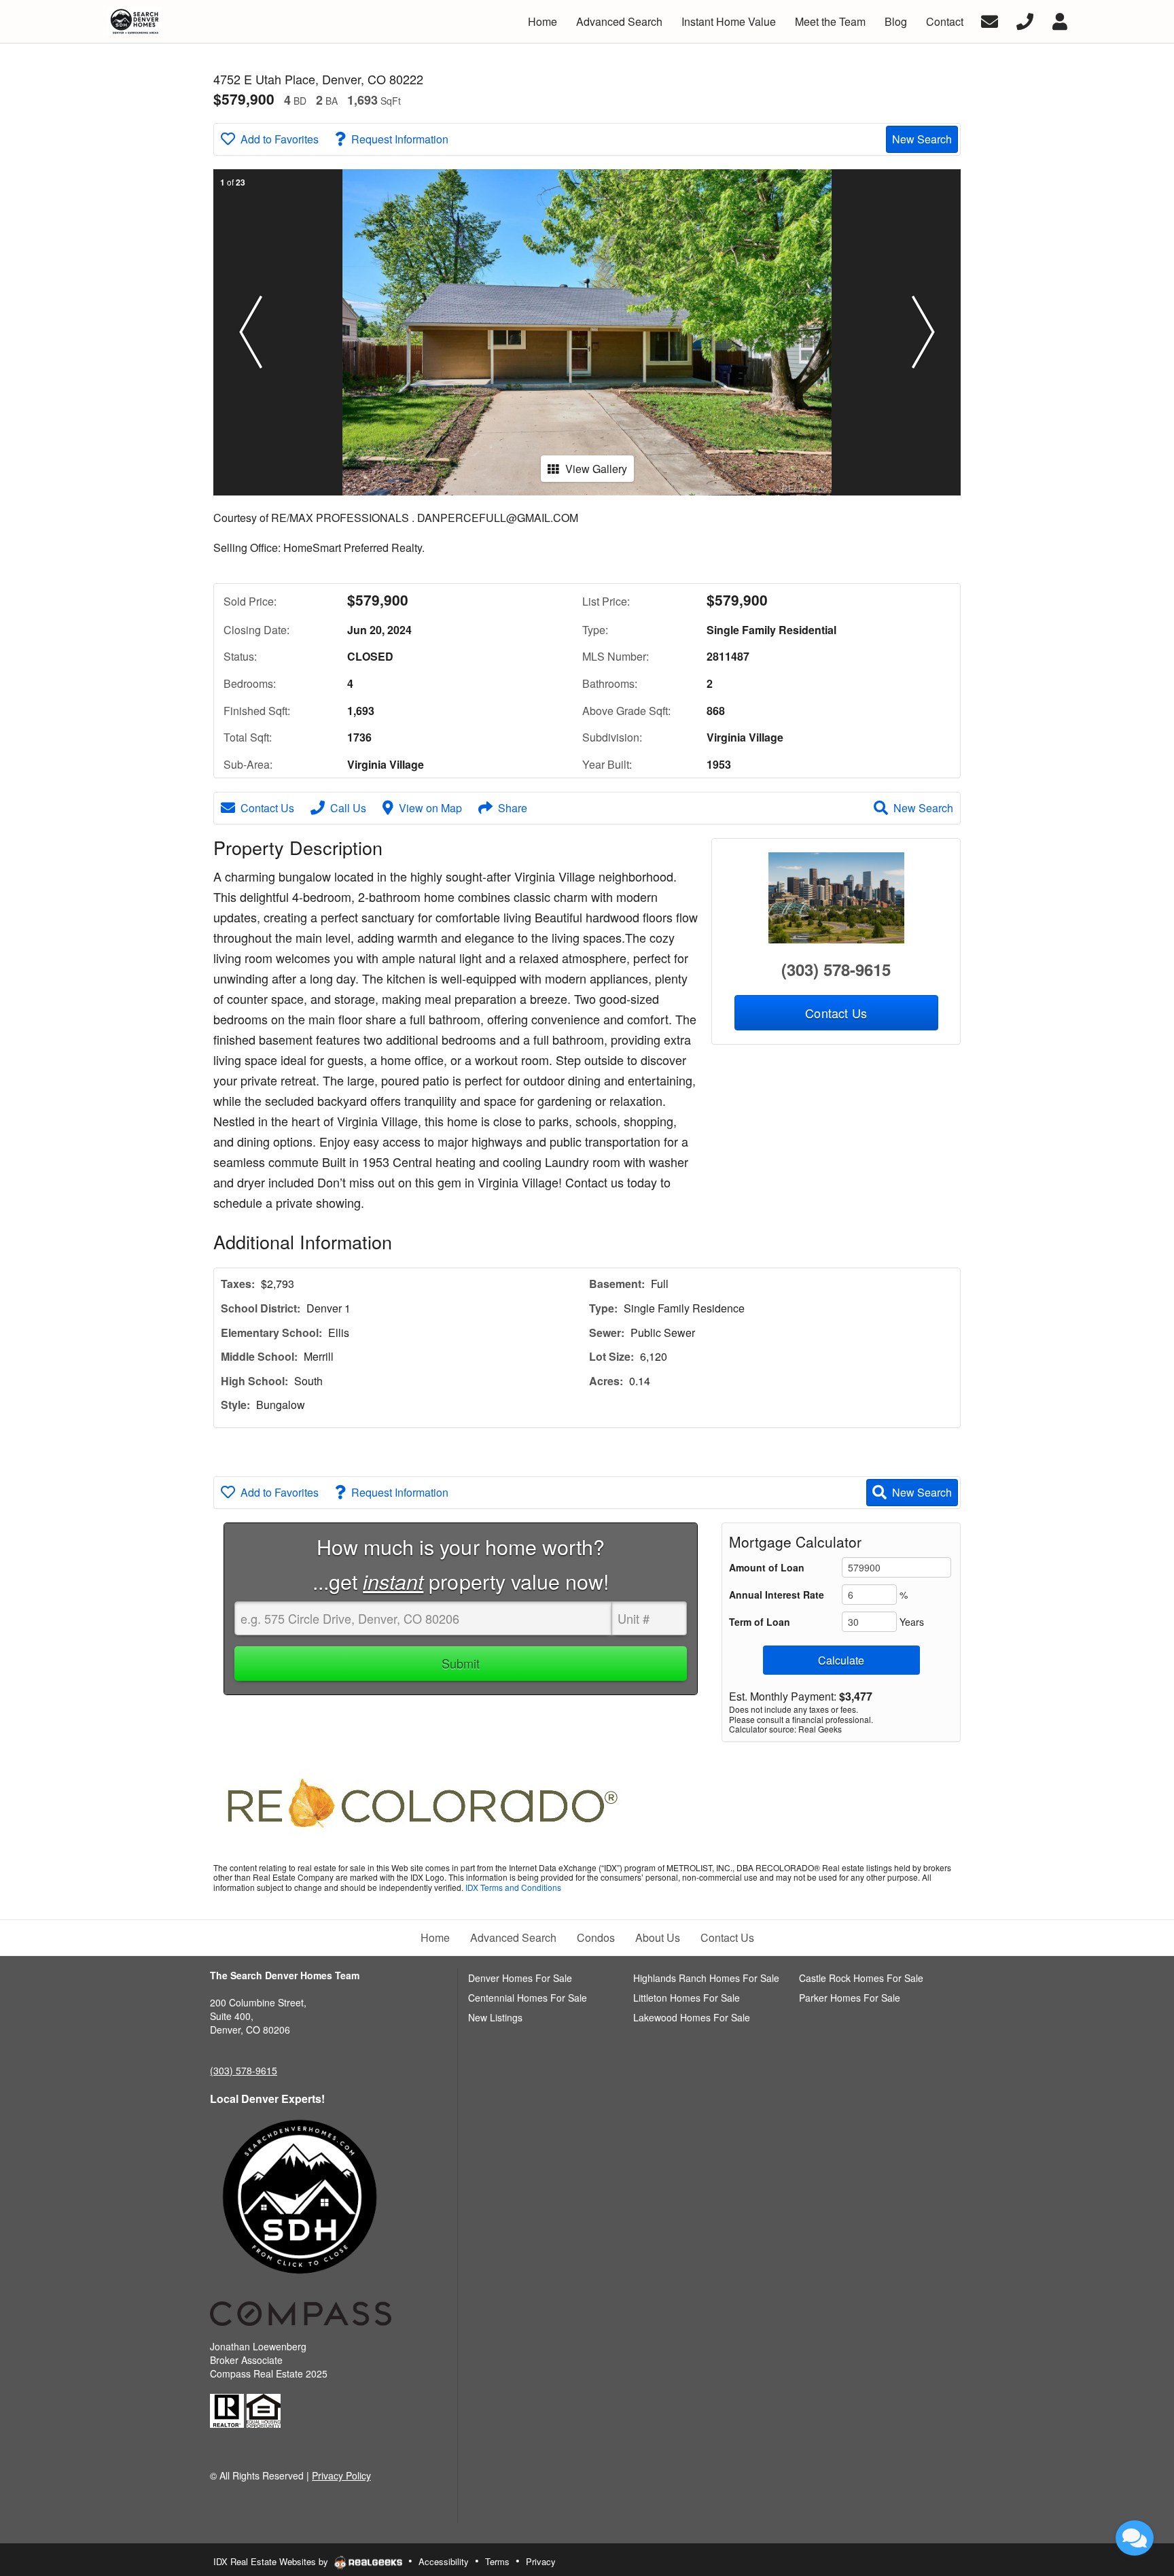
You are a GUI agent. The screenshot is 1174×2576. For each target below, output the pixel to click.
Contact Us (267, 808)
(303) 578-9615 (836, 969)
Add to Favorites (280, 139)
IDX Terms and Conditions (513, 1887)
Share (513, 808)
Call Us (348, 808)
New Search (922, 139)
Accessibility (444, 2561)
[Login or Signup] (1060, 20)
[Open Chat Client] (1135, 2538)
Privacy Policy (341, 2475)
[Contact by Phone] (1025, 20)
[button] (251, 332)
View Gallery (596, 469)
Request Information (400, 139)
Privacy (541, 2561)
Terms (497, 2561)
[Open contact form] (990, 20)
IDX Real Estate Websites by (272, 2561)
